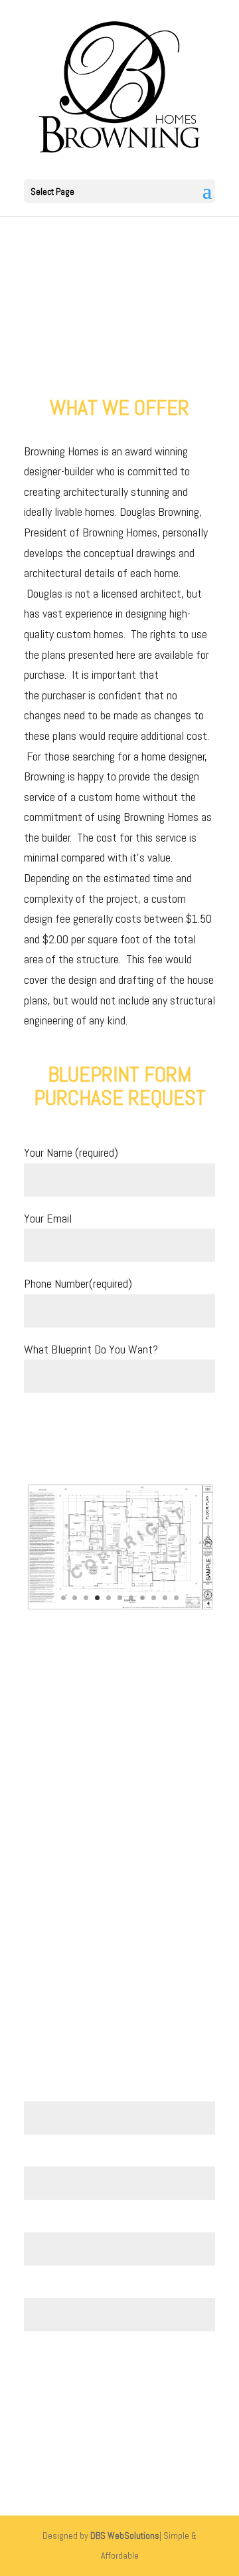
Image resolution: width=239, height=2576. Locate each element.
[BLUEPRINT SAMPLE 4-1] (119, 1606)
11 (176, 1598)
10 (165, 1598)
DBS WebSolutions (125, 2535)
